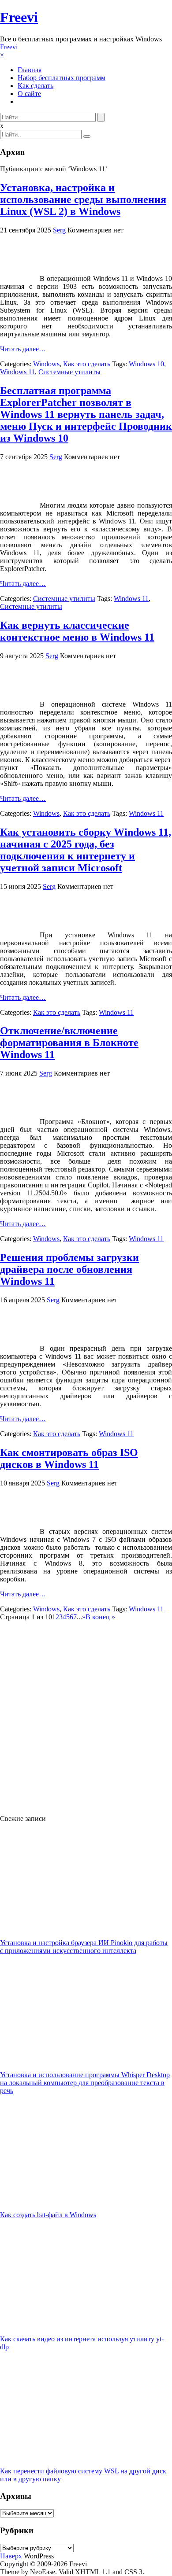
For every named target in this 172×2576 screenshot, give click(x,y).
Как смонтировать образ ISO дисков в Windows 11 (69, 1458)
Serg (59, 230)
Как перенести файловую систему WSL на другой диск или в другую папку (83, 2475)
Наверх (11, 2556)
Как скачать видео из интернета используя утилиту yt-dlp (82, 2343)
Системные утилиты (69, 372)
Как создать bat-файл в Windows (48, 2215)
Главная (30, 70)
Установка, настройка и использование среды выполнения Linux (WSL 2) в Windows (83, 199)
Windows (46, 364)
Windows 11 (17, 372)
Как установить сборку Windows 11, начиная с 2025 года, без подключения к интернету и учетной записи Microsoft (86, 850)
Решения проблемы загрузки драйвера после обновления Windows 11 (69, 1269)
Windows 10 (146, 364)
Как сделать (36, 86)
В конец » (100, 1617)
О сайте (29, 94)
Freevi (19, 17)
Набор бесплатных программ (62, 78)
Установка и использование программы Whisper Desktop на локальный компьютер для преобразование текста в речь (85, 2083)
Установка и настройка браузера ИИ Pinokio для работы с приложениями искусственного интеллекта (84, 1947)
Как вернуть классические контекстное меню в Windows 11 (77, 631)
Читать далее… (23, 349)
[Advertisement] (86, 1714)
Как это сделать (87, 364)
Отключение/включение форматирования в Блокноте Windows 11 (69, 1043)
